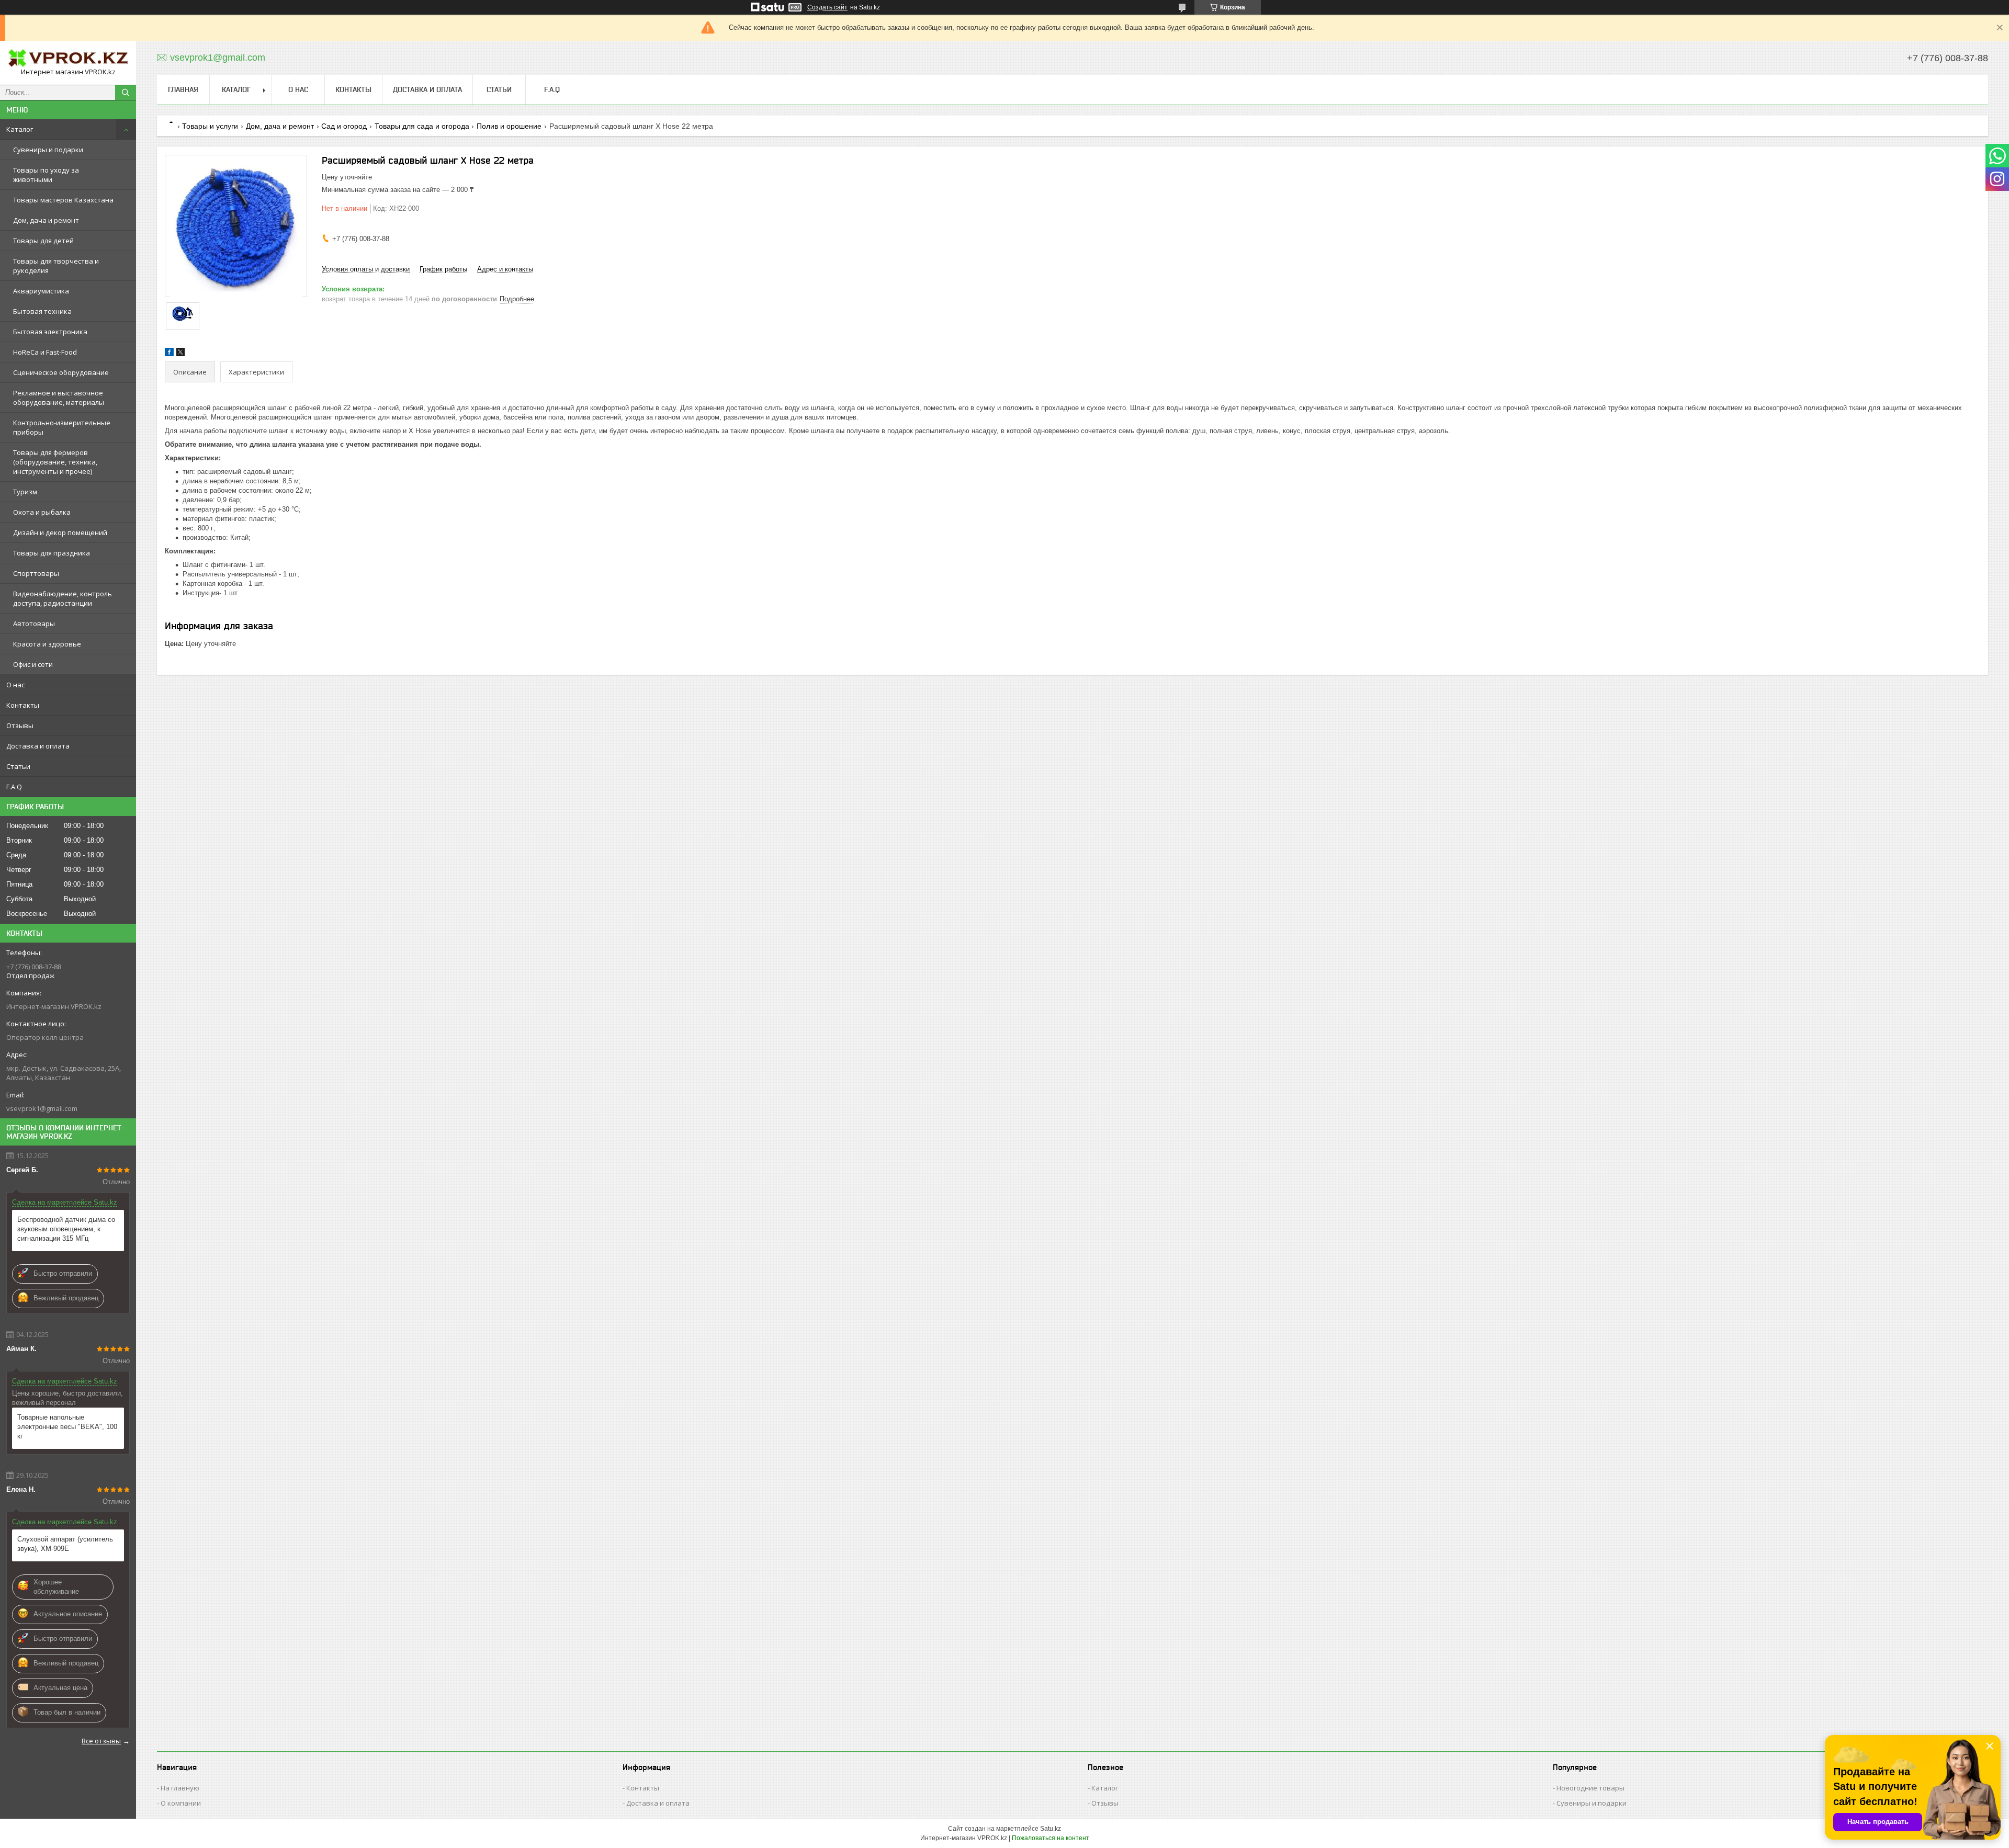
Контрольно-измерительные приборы (62, 427)
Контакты (23, 705)
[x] (180, 354)
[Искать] (126, 93)
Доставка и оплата (38, 746)
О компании (181, 1803)
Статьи (18, 766)
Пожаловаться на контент (1051, 1838)
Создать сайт (827, 7)
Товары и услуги (210, 126)
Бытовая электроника (50, 332)
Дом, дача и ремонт (46, 220)
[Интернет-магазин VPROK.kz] (68, 58)
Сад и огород (344, 126)
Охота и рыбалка (42, 512)
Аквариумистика (41, 291)
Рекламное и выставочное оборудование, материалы (59, 398)
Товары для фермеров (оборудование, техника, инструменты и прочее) (55, 462)
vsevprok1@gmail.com (42, 1108)
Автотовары (34, 623)
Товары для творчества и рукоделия (56, 266)
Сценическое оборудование (61, 372)
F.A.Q (14, 787)
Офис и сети (33, 664)
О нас (15, 685)
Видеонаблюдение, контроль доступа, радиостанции (63, 598)
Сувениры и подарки (48, 150)
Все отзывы (101, 1741)
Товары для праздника (52, 553)
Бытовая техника (42, 311)
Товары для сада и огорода (422, 126)
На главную (180, 1788)
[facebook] (169, 354)
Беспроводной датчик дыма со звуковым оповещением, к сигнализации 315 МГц (66, 1229)
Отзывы (20, 725)
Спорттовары (36, 573)
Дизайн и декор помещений (60, 532)
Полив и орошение (509, 126)
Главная (183, 89)
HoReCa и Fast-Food (45, 352)
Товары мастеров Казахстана (63, 200)
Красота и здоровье (47, 644)
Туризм (25, 492)
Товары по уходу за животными (46, 175)
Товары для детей (43, 241)
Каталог (20, 129)
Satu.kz (1051, 1829)
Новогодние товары (1590, 1788)
